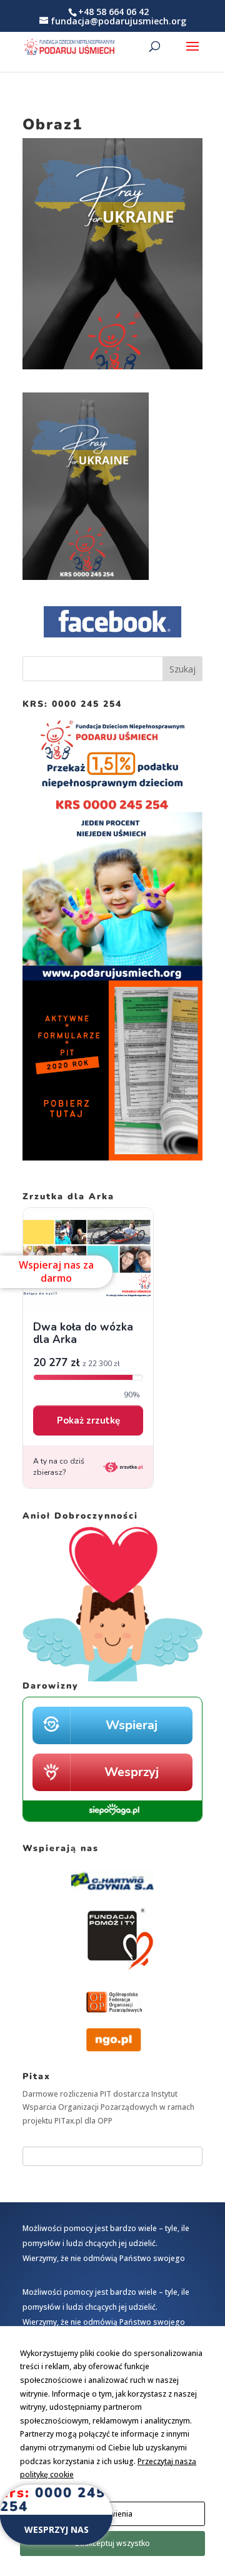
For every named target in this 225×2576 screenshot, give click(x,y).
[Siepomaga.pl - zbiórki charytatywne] (112, 1819)
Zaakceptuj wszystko (112, 2543)
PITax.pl (68, 2121)
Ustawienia (112, 2514)
